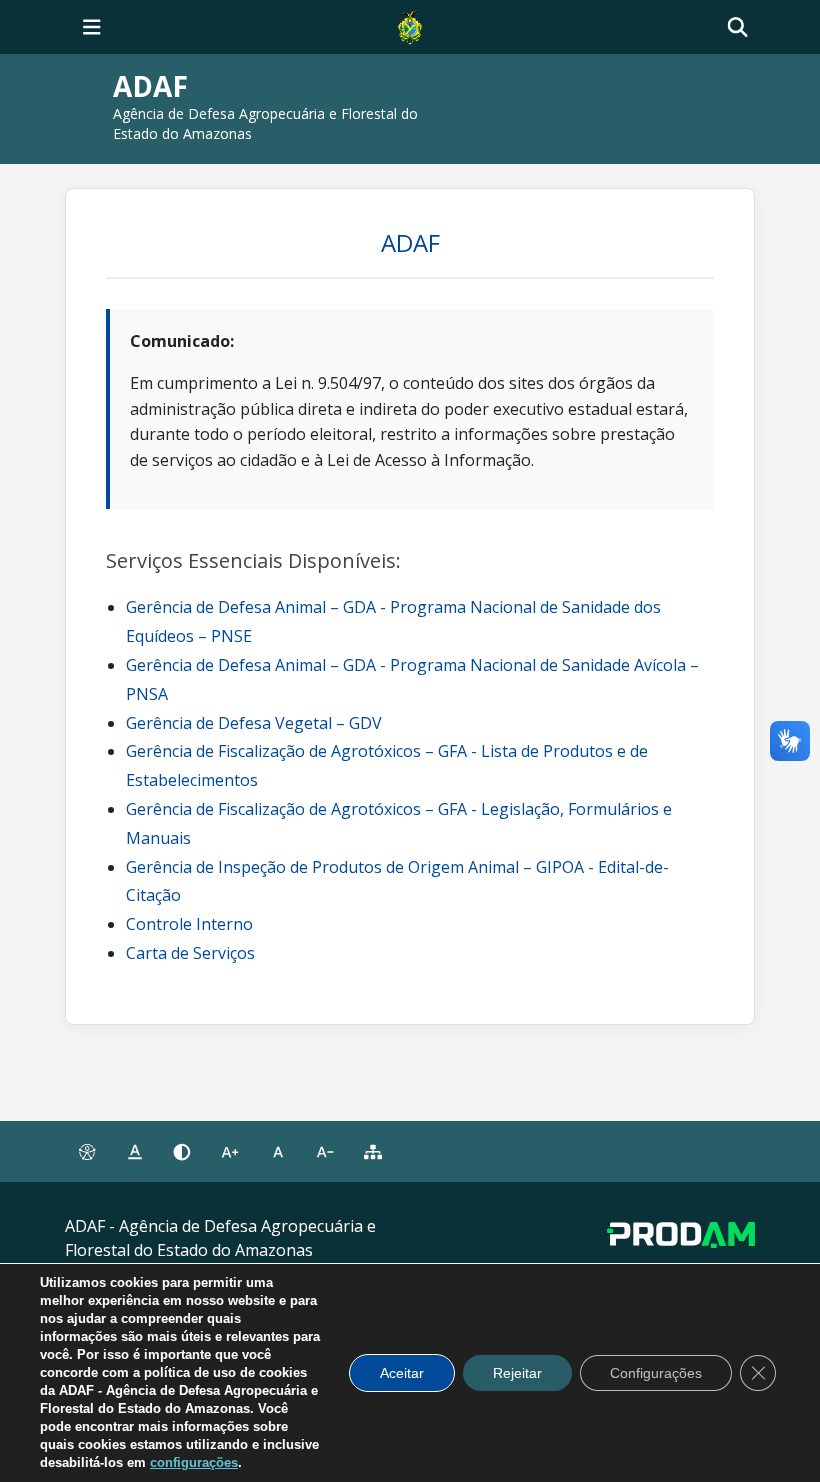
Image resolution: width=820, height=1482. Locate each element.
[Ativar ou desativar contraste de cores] (182, 1152)
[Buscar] (737, 27)
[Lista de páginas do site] (373, 1152)
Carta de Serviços (190, 953)
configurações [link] (194, 1462)
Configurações (656, 1373)
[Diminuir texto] (326, 1152)
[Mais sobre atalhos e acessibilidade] (87, 1152)
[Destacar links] (135, 1152)
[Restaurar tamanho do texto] (278, 1152)
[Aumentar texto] (230, 1152)
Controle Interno (189, 924)
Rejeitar (517, 1373)
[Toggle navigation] (92, 27)
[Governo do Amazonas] (410, 25)
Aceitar (402, 1373)
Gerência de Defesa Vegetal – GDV (254, 723)
